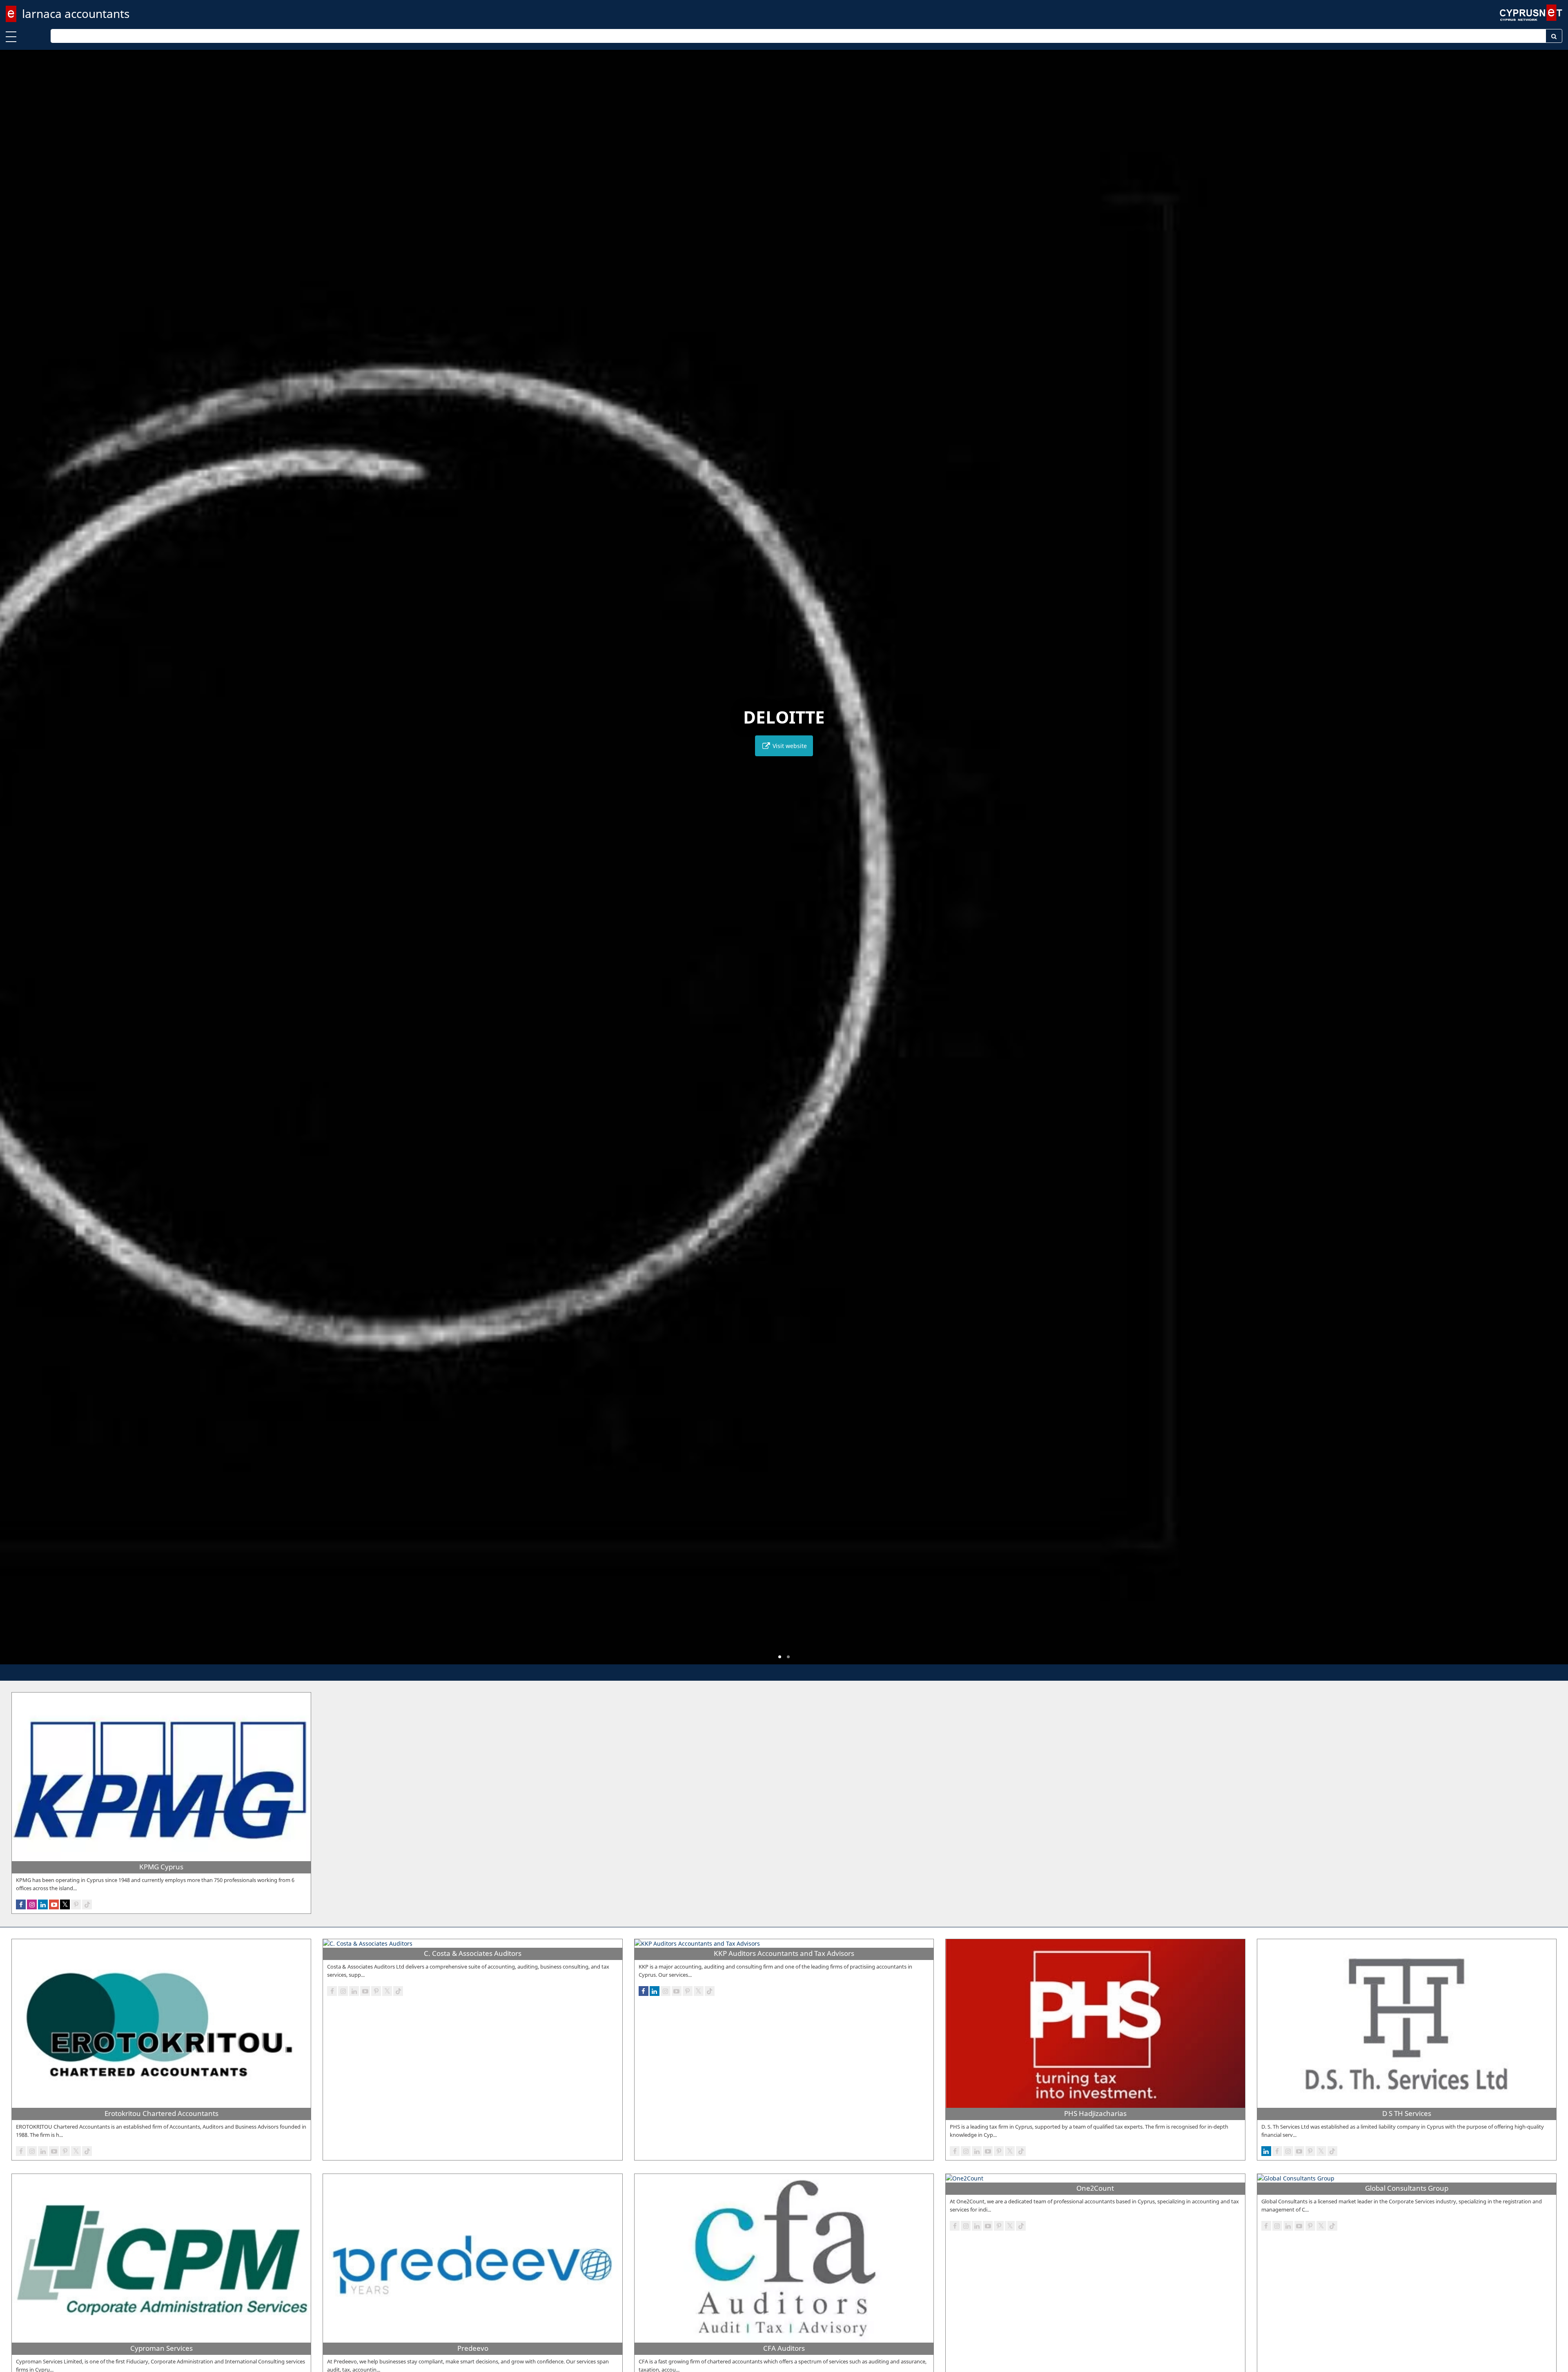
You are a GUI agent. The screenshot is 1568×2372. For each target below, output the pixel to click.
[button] (780, 1657)
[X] (65, 1904)
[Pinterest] (76, 1904)
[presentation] (14, 863)
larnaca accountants (76, 13)
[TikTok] (87, 1904)
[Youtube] (54, 1904)
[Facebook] (21, 1904)
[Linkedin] (43, 1904)
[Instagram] (32, 1904)
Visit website (789, 746)
